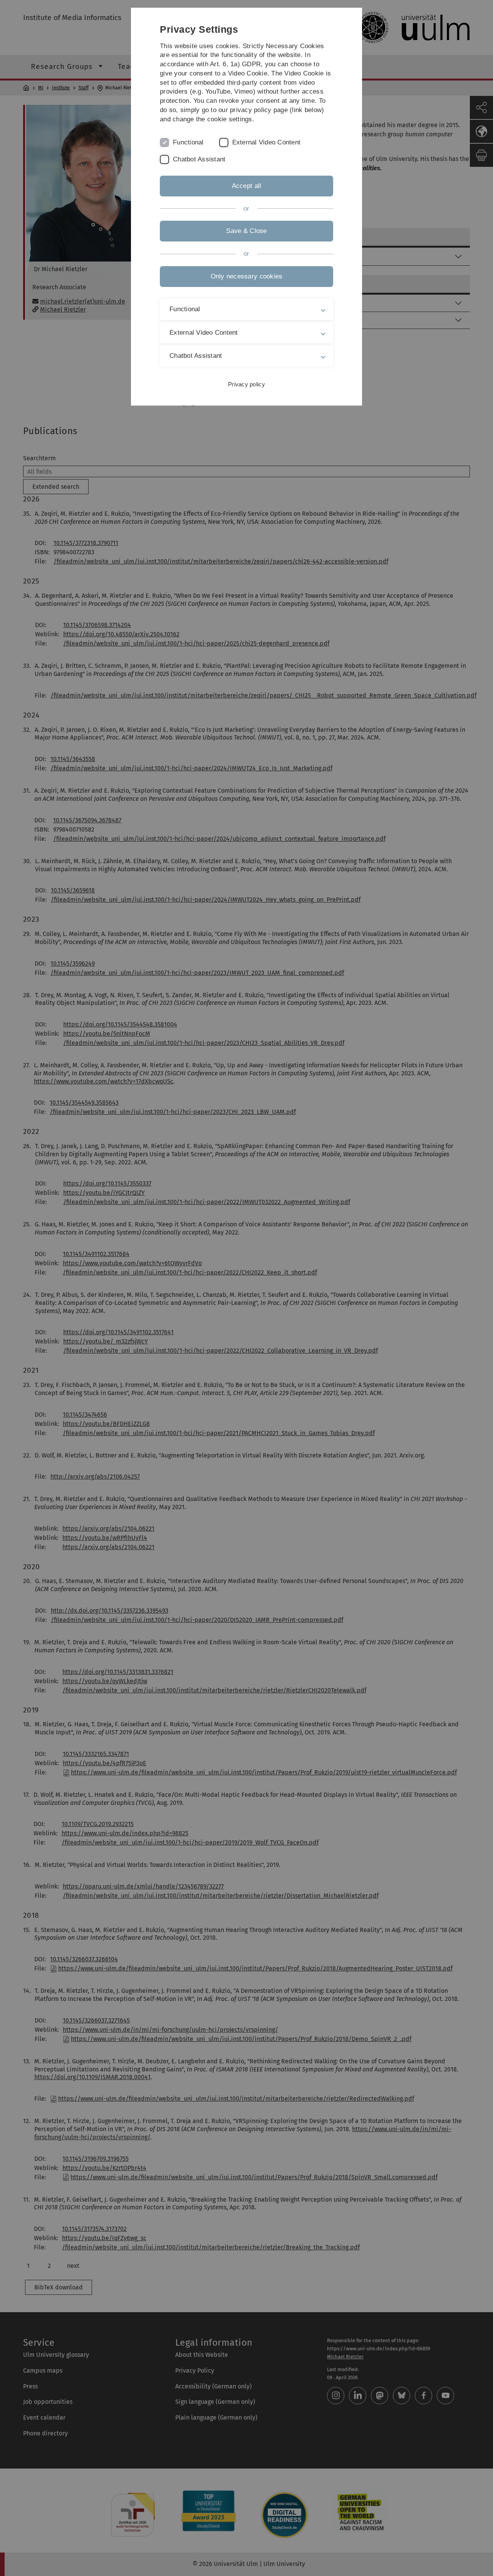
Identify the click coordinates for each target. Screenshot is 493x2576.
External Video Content (267, 142)
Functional (188, 142)
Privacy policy (246, 384)
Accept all (247, 186)
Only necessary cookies (247, 276)
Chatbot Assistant (199, 159)
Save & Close (246, 231)
